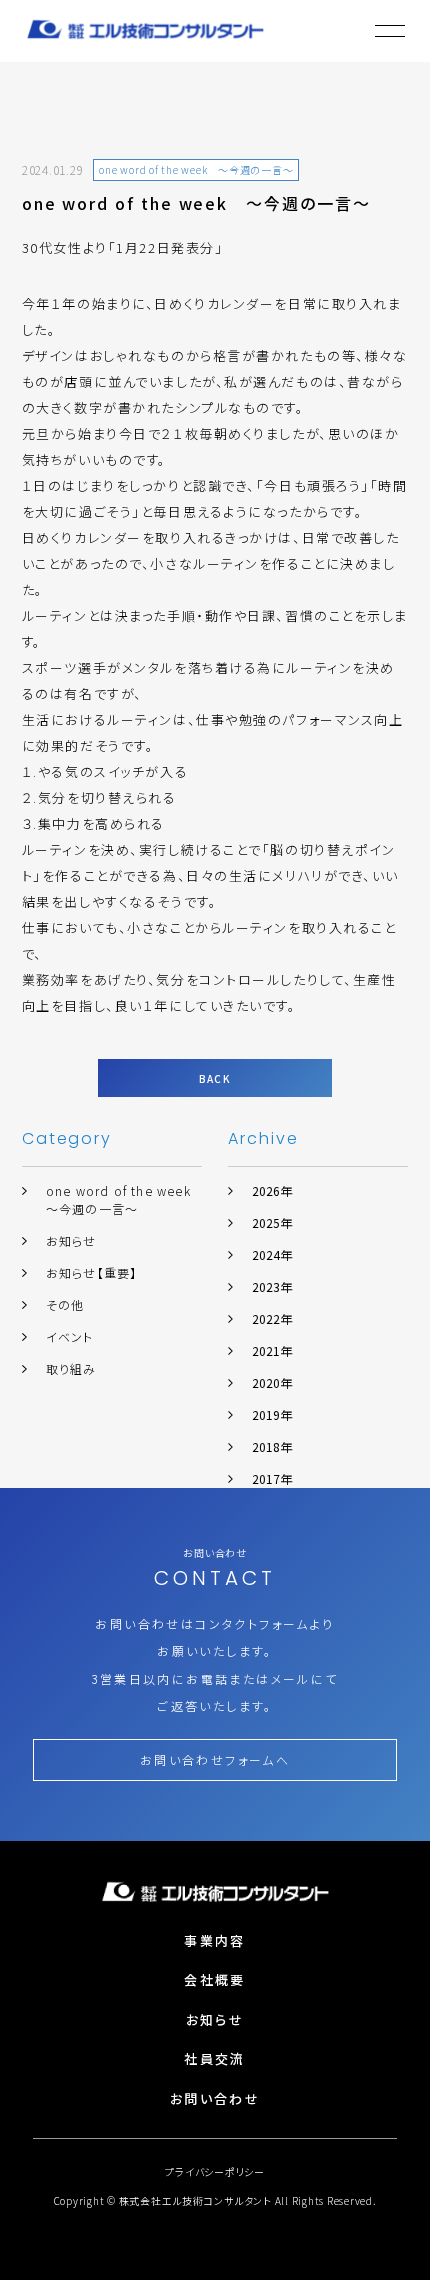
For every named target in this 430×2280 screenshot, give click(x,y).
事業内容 (214, 1940)
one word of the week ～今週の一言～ (125, 1199)
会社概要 (214, 1979)
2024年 (272, 1254)
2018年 (272, 1446)
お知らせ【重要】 (92, 1272)
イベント (70, 1336)
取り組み (71, 1368)
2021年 (272, 1350)
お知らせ (71, 1240)
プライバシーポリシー (215, 2171)
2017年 (272, 1478)
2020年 (272, 1382)
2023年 (272, 1286)
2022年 (272, 1318)
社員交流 (214, 2058)
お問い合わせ (215, 2098)
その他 (65, 1304)
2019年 (272, 1414)
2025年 (272, 1222)
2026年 (272, 1190)
